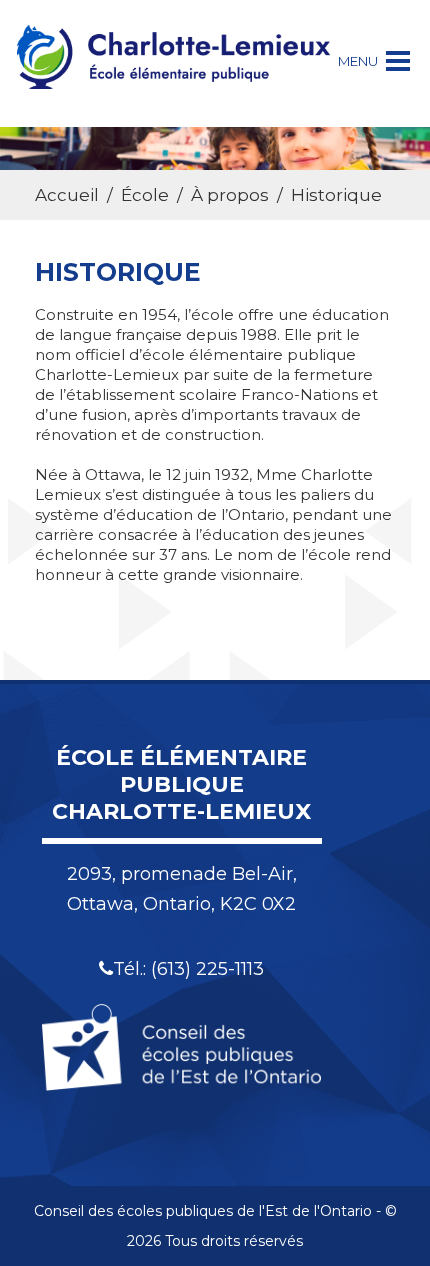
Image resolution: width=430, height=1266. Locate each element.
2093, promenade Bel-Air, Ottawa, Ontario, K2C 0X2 (182, 889)
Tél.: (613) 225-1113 (188, 969)
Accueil (67, 195)
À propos (230, 195)
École (145, 195)
